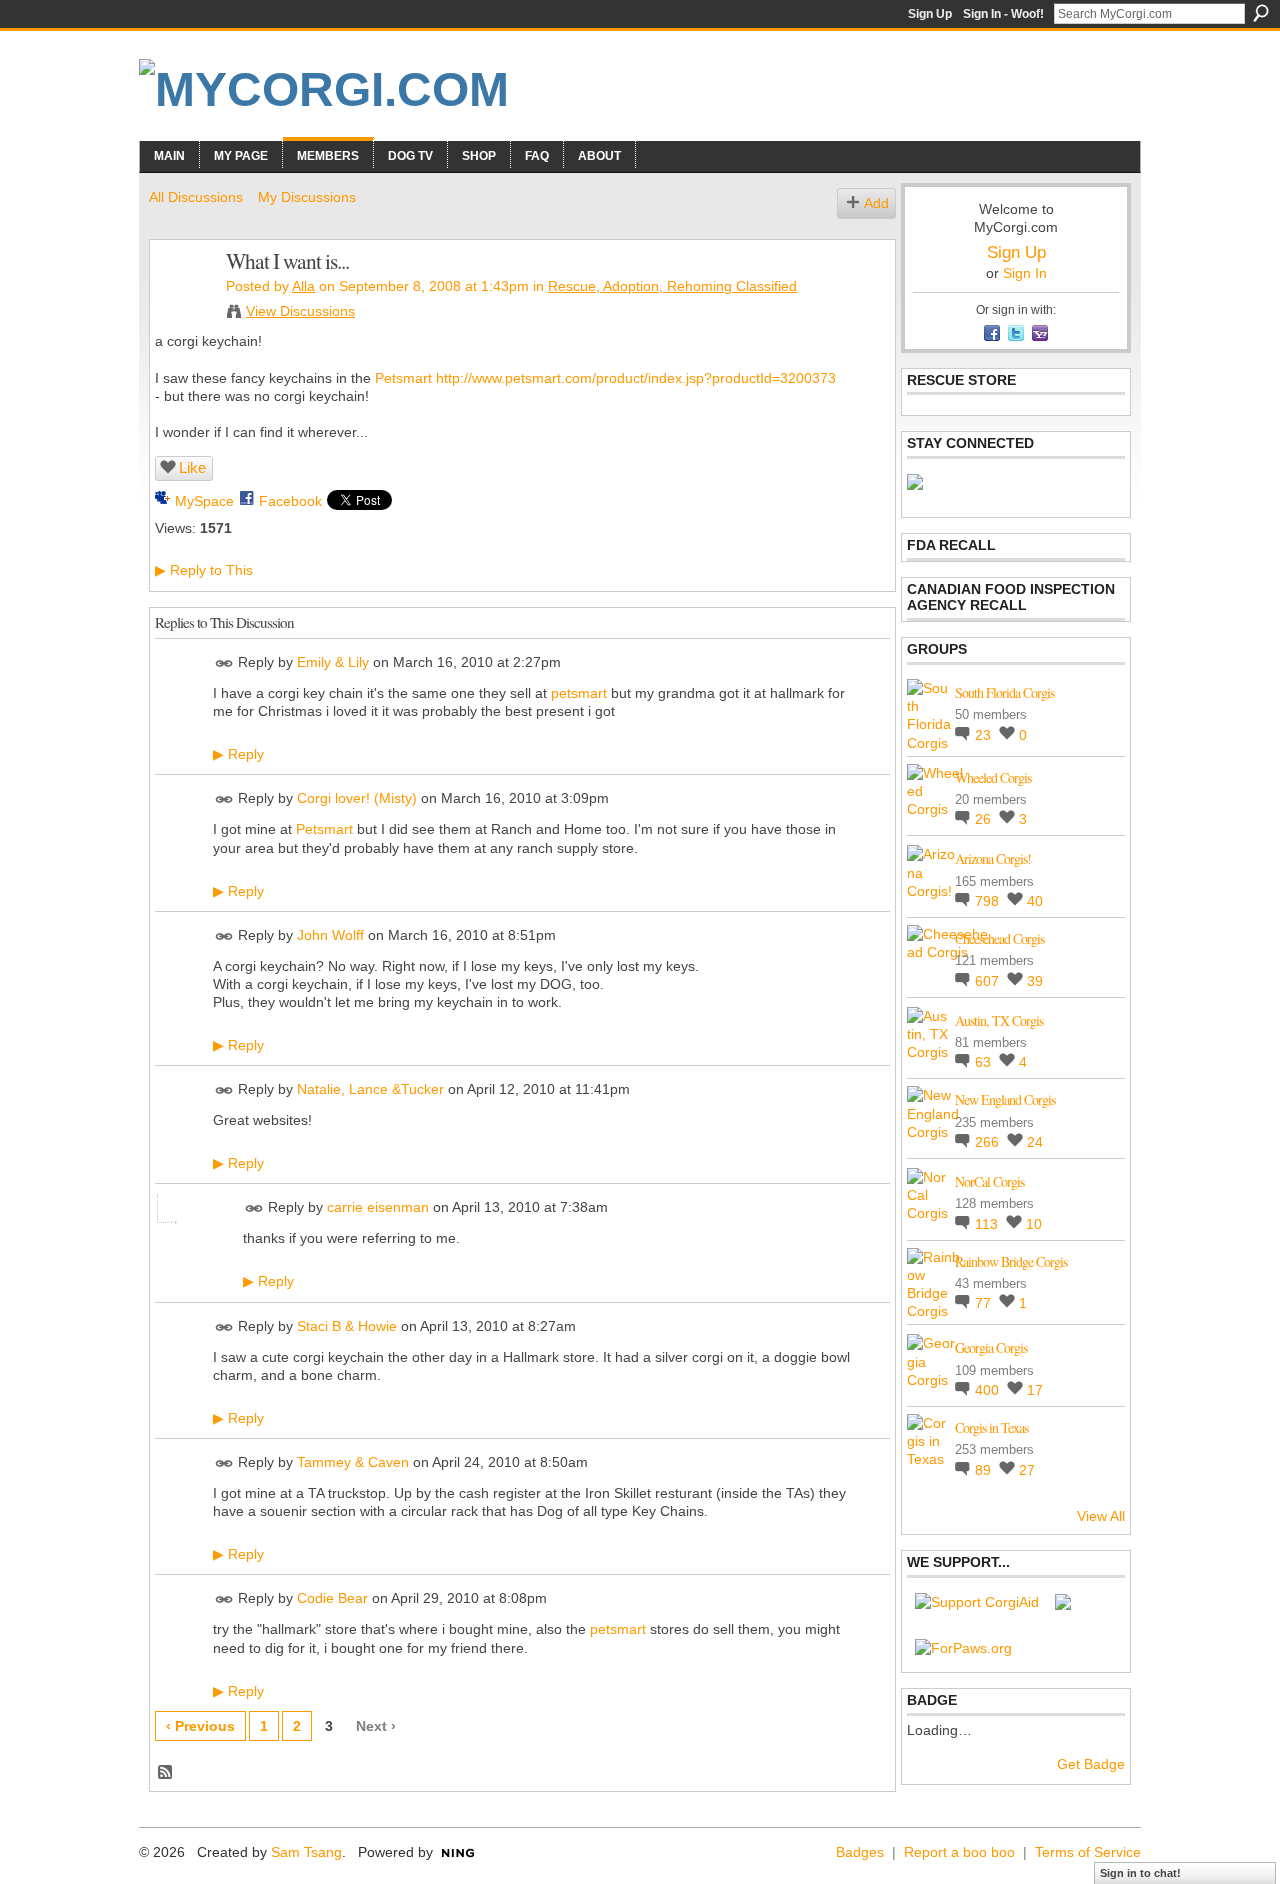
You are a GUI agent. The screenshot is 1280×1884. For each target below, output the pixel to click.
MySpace (204, 501)
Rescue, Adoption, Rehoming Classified (672, 286)
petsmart (579, 693)
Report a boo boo (959, 1852)
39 (1035, 981)
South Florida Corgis (1004, 692)
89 (985, 1470)
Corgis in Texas (991, 1427)
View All (1101, 1516)
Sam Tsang (306, 1852)
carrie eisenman (378, 1208)
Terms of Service (1088, 1852)
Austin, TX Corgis (999, 1020)
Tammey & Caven (353, 1462)
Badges (860, 1852)
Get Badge (1091, 1764)
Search (1261, 13)
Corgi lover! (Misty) (357, 799)
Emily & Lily (333, 662)
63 (985, 1062)
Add (876, 203)
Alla (303, 286)
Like (192, 467)
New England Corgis (1005, 1099)
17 (1035, 1390)
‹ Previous (200, 1726)
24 (1035, 1142)
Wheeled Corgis (993, 777)
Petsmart (403, 378)
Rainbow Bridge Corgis (1011, 1261)
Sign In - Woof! (1003, 14)
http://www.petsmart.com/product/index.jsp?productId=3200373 (636, 378)
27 (1027, 1470)
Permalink (224, 663)
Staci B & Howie (347, 1326)
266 (989, 1142)
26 (985, 819)
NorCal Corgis (989, 1181)
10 (1034, 1224)
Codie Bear (332, 1599)
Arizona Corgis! (993, 858)
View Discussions (300, 311)
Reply (238, 754)
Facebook (290, 501)
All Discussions (196, 197)
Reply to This (204, 570)
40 (1035, 901)
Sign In (1025, 273)
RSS (166, 1773)
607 (989, 981)
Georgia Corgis (991, 1347)
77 (985, 1303)
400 (989, 1390)
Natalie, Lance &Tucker (370, 1090)
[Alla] (182, 303)
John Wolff (330, 935)
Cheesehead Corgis (999, 938)
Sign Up (930, 14)
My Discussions (307, 197)
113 (988, 1224)
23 (985, 735)
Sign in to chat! (1140, 1873)
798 (989, 901)
